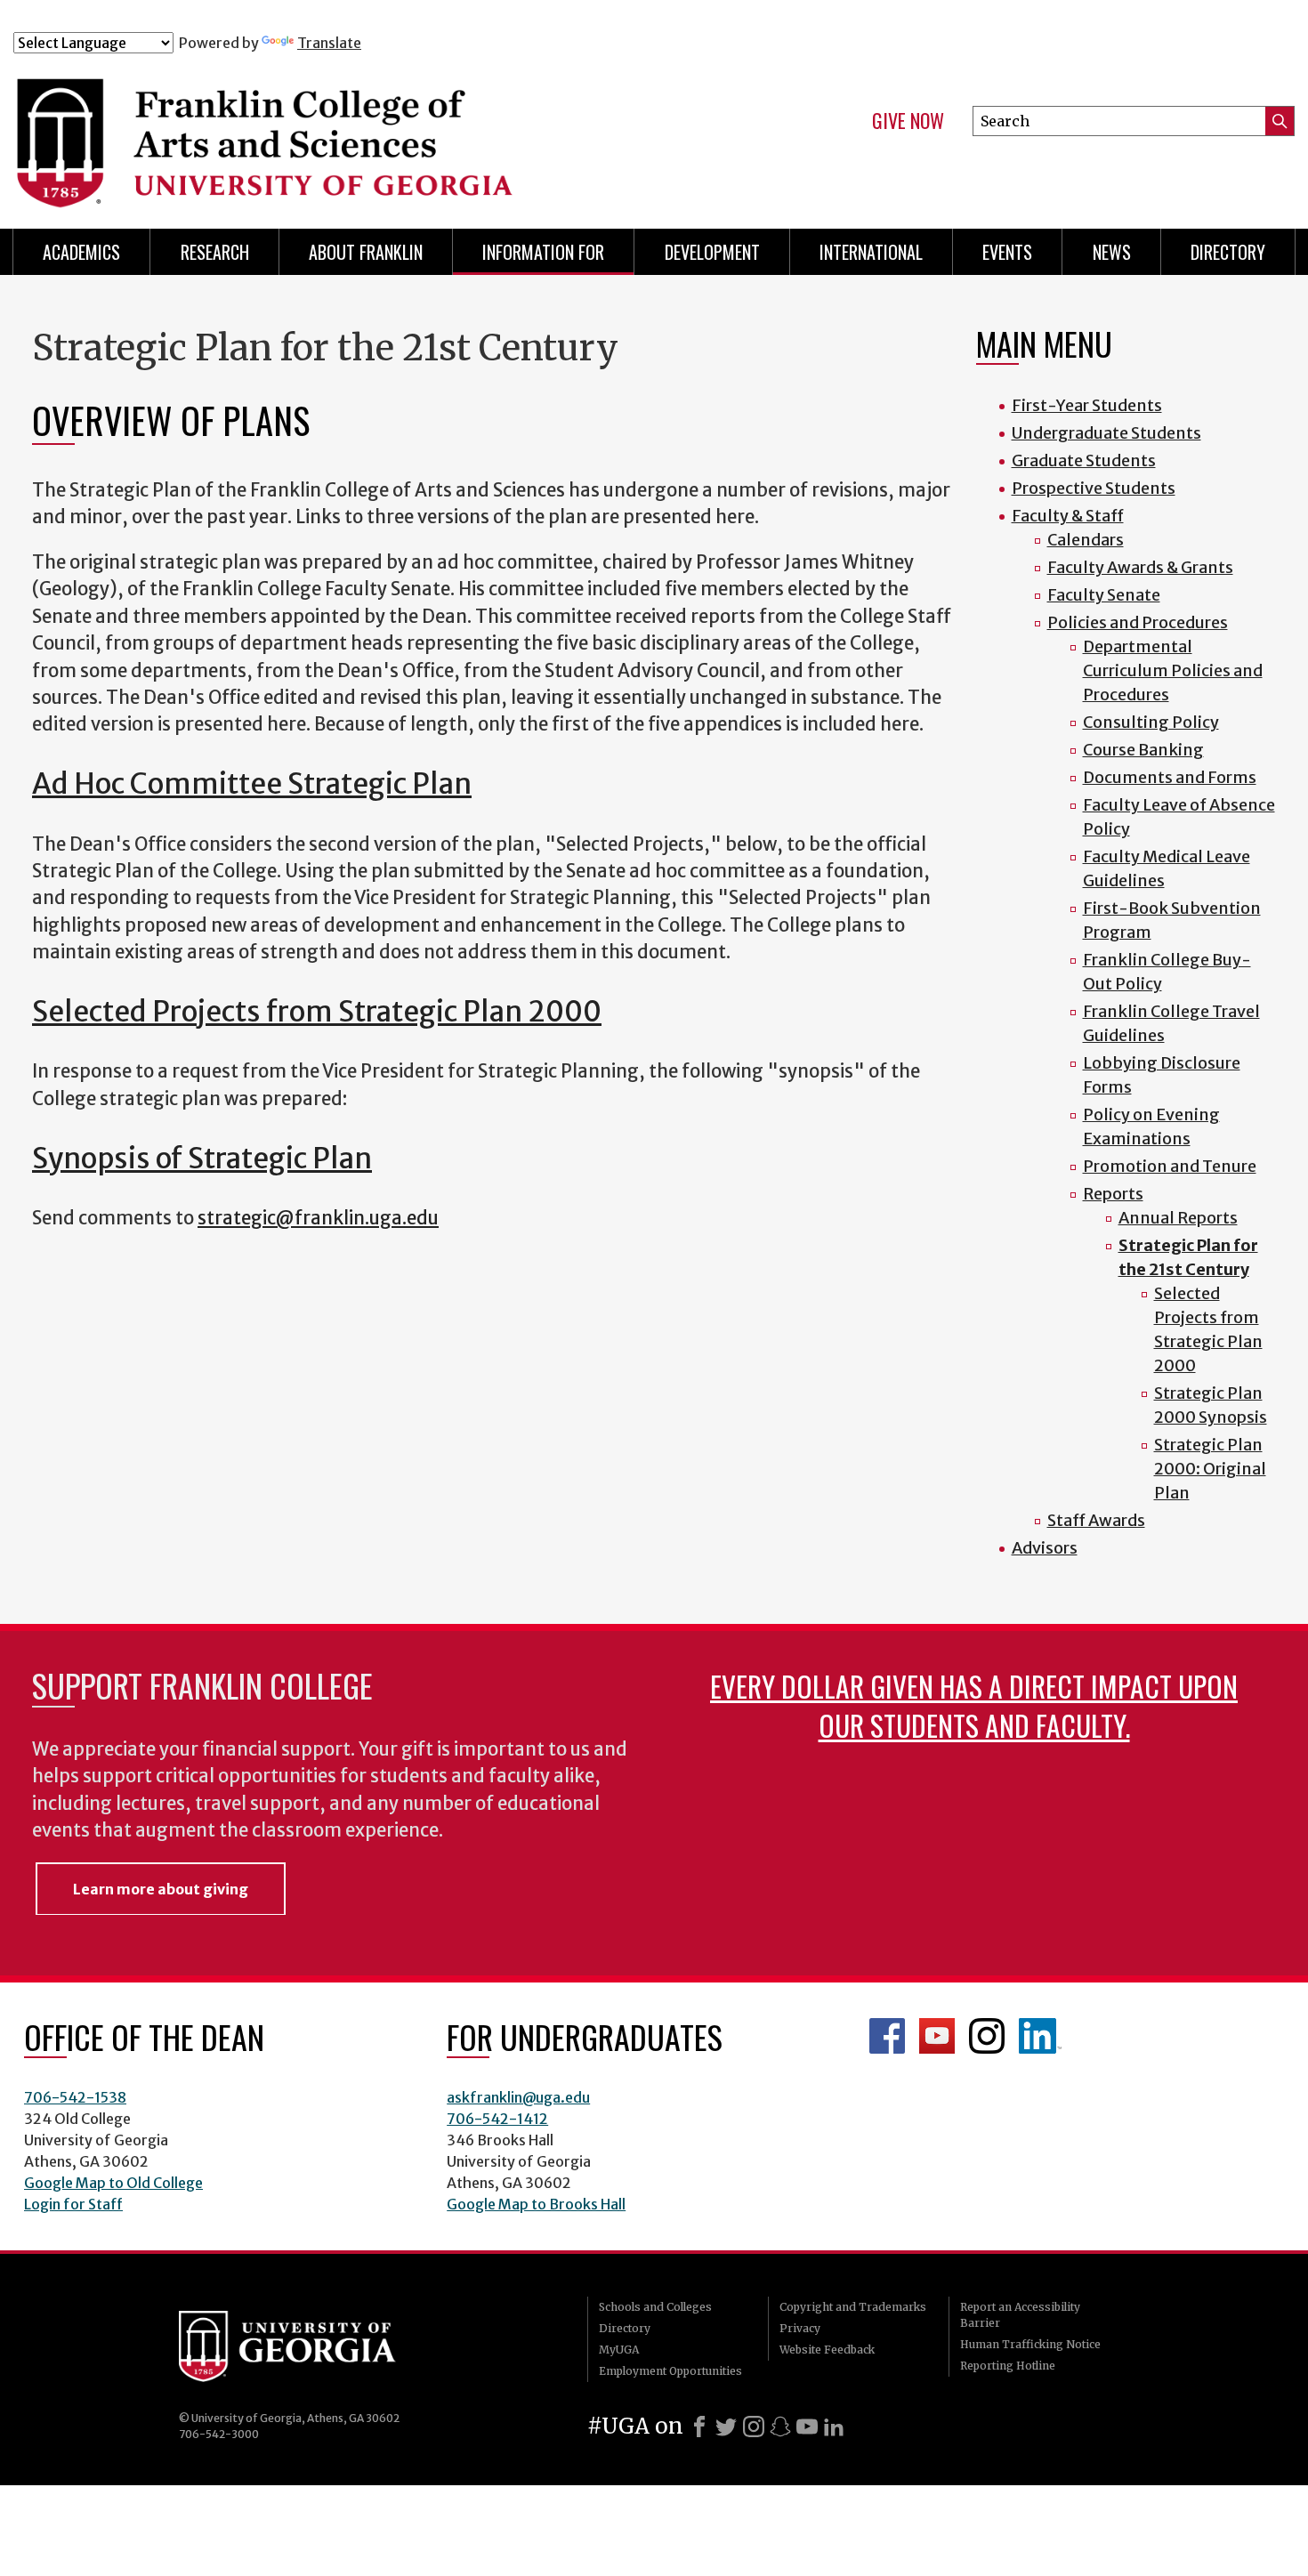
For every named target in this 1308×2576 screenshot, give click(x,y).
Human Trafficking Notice (1030, 2344)
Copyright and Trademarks (853, 2307)
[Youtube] (807, 2427)
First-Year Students (1087, 405)
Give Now (908, 121)
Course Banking (1143, 750)
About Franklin (366, 252)
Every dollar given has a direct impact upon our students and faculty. (974, 1705)
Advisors (1045, 1548)
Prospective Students (1094, 488)
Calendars (1086, 540)
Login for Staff (73, 2204)
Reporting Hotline (1008, 2366)
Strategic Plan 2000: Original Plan (1210, 1469)
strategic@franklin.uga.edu (318, 1218)
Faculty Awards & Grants (1140, 567)
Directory (1228, 252)
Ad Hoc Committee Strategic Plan (252, 784)
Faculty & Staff (1068, 516)
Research (215, 252)
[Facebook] (699, 2427)
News (1112, 252)
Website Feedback (827, 2350)
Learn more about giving (161, 1889)
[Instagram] (754, 2427)
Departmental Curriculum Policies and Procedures (1173, 670)
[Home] (368, 132)
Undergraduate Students (1106, 433)
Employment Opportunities (670, 2371)
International (871, 252)
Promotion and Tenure (1170, 1166)
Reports (1113, 1194)
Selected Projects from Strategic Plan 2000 (317, 1012)
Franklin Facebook (887, 2036)
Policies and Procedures (1138, 622)
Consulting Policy (1151, 722)
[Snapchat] (780, 2427)
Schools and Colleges (655, 2307)
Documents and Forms (1170, 777)
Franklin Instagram (987, 2036)
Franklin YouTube (937, 2036)
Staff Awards (1096, 1520)
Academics (81, 252)
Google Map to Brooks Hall (536, 2204)
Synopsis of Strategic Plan (202, 1159)
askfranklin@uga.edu (518, 2097)
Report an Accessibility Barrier (1020, 2315)
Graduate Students (1084, 460)
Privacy (800, 2328)
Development (712, 252)
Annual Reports (1178, 1218)
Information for (543, 252)
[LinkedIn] (834, 2427)
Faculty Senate (1104, 595)
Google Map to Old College (113, 2183)
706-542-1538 (75, 2097)
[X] (726, 2427)
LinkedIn (1040, 2036)
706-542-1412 (497, 2119)
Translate (329, 43)
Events (1007, 252)
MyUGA (619, 2350)
